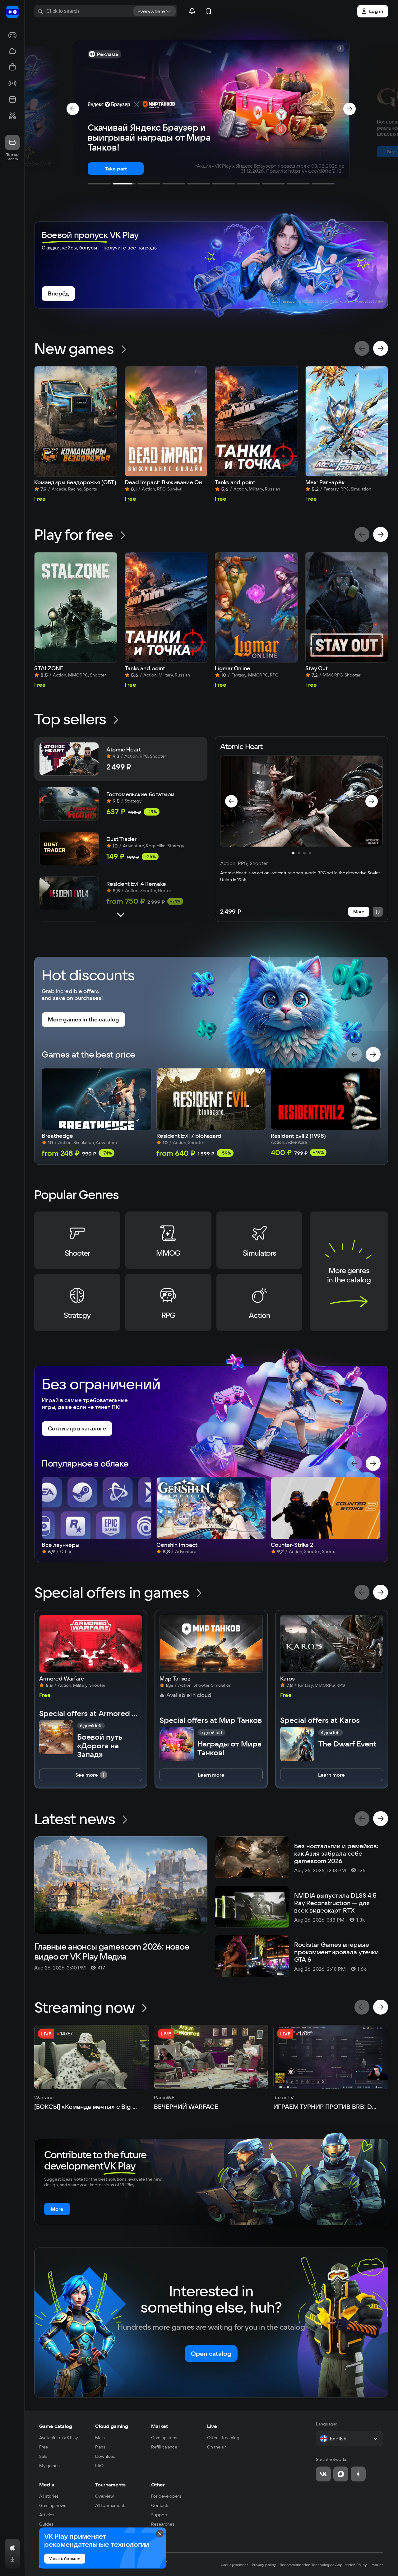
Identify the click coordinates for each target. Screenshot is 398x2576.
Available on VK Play (59, 2438)
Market (160, 2426)
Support (159, 2515)
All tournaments (111, 2505)
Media (47, 2485)
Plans (100, 2447)
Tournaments (110, 2485)
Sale (43, 2456)
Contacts (160, 2505)
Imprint (377, 2565)
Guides (46, 2524)
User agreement (234, 2565)
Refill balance (164, 2447)
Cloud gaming (112, 2426)
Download (105, 2456)
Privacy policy (264, 2565)
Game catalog (56, 2426)
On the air (217, 2447)
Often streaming (223, 2438)
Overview (104, 2496)
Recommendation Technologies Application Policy (323, 2565)
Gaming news (53, 2505)
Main (100, 2438)
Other (158, 2485)
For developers (166, 2496)
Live (212, 2426)
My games (49, 2466)
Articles (47, 2515)
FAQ (99, 2466)
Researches (163, 2524)
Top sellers (70, 719)
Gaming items (165, 2438)
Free (44, 2447)
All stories (49, 2496)
